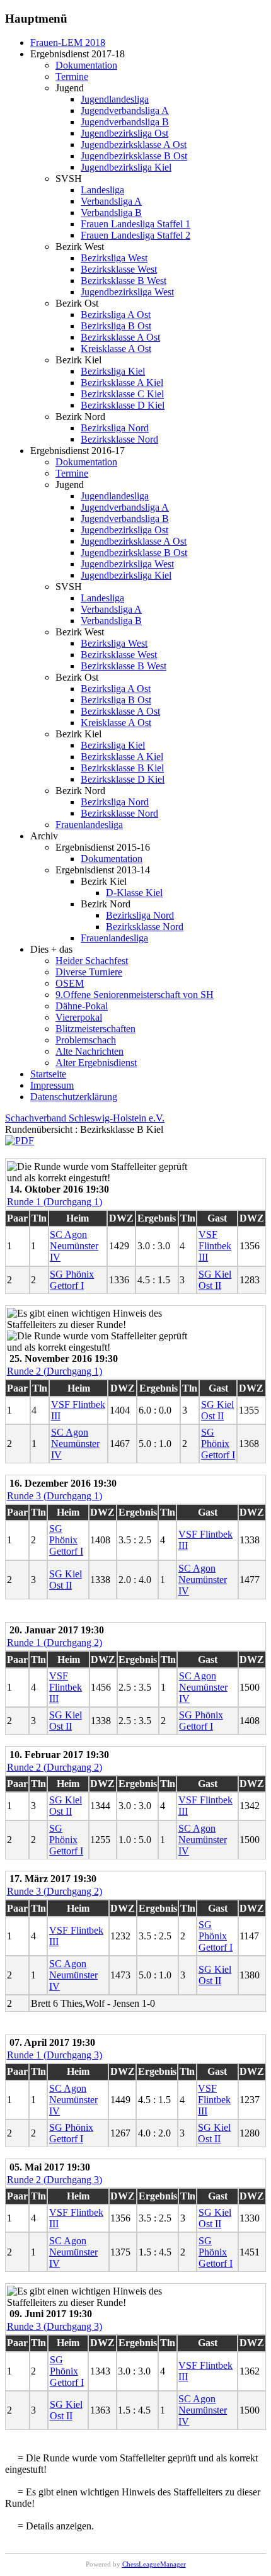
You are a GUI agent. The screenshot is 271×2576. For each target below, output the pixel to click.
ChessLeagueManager (154, 2564)
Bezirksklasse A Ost (120, 337)
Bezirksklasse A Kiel (122, 383)
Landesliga (102, 190)
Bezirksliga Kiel (113, 371)
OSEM (70, 983)
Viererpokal (79, 1017)
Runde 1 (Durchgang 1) (55, 1202)
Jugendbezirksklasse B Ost (134, 156)
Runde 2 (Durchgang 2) (55, 1767)
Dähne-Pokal (82, 1006)
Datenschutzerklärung (74, 1097)
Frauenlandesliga (89, 825)
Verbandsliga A (111, 201)
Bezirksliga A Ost (116, 315)
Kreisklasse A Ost (116, 349)
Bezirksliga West (114, 258)
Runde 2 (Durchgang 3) (55, 2180)
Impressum (52, 1085)
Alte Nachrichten (89, 1051)
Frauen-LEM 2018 (68, 43)
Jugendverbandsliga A (125, 111)
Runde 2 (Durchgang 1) (55, 1371)
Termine (72, 77)
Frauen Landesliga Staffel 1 (135, 224)
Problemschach (86, 1040)
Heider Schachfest (92, 961)
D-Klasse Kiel (134, 893)
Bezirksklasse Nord (119, 439)
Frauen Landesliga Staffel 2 (135, 235)
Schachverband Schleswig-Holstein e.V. (85, 1118)
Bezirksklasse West (119, 269)
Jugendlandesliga (115, 99)
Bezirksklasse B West (124, 281)
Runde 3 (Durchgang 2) (55, 1891)
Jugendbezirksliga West (127, 292)
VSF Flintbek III (215, 1246)
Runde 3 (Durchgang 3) (55, 2326)
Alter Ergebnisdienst (96, 1063)
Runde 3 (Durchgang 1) (55, 1496)
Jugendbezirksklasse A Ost (134, 145)
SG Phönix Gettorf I (72, 1280)
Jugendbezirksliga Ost (124, 133)
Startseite (48, 1074)
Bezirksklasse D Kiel (123, 405)
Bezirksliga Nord (115, 428)
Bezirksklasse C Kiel (122, 394)
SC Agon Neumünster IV (74, 1246)
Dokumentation (86, 65)
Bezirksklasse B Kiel (122, 768)
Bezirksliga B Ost (116, 326)
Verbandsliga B (111, 213)
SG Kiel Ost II (215, 1280)
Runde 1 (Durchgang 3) (55, 2055)
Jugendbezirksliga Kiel (126, 167)
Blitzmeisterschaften (95, 1029)
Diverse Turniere (89, 972)
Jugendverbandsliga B (125, 122)
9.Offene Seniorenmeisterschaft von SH (135, 995)
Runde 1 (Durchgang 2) (55, 1643)
